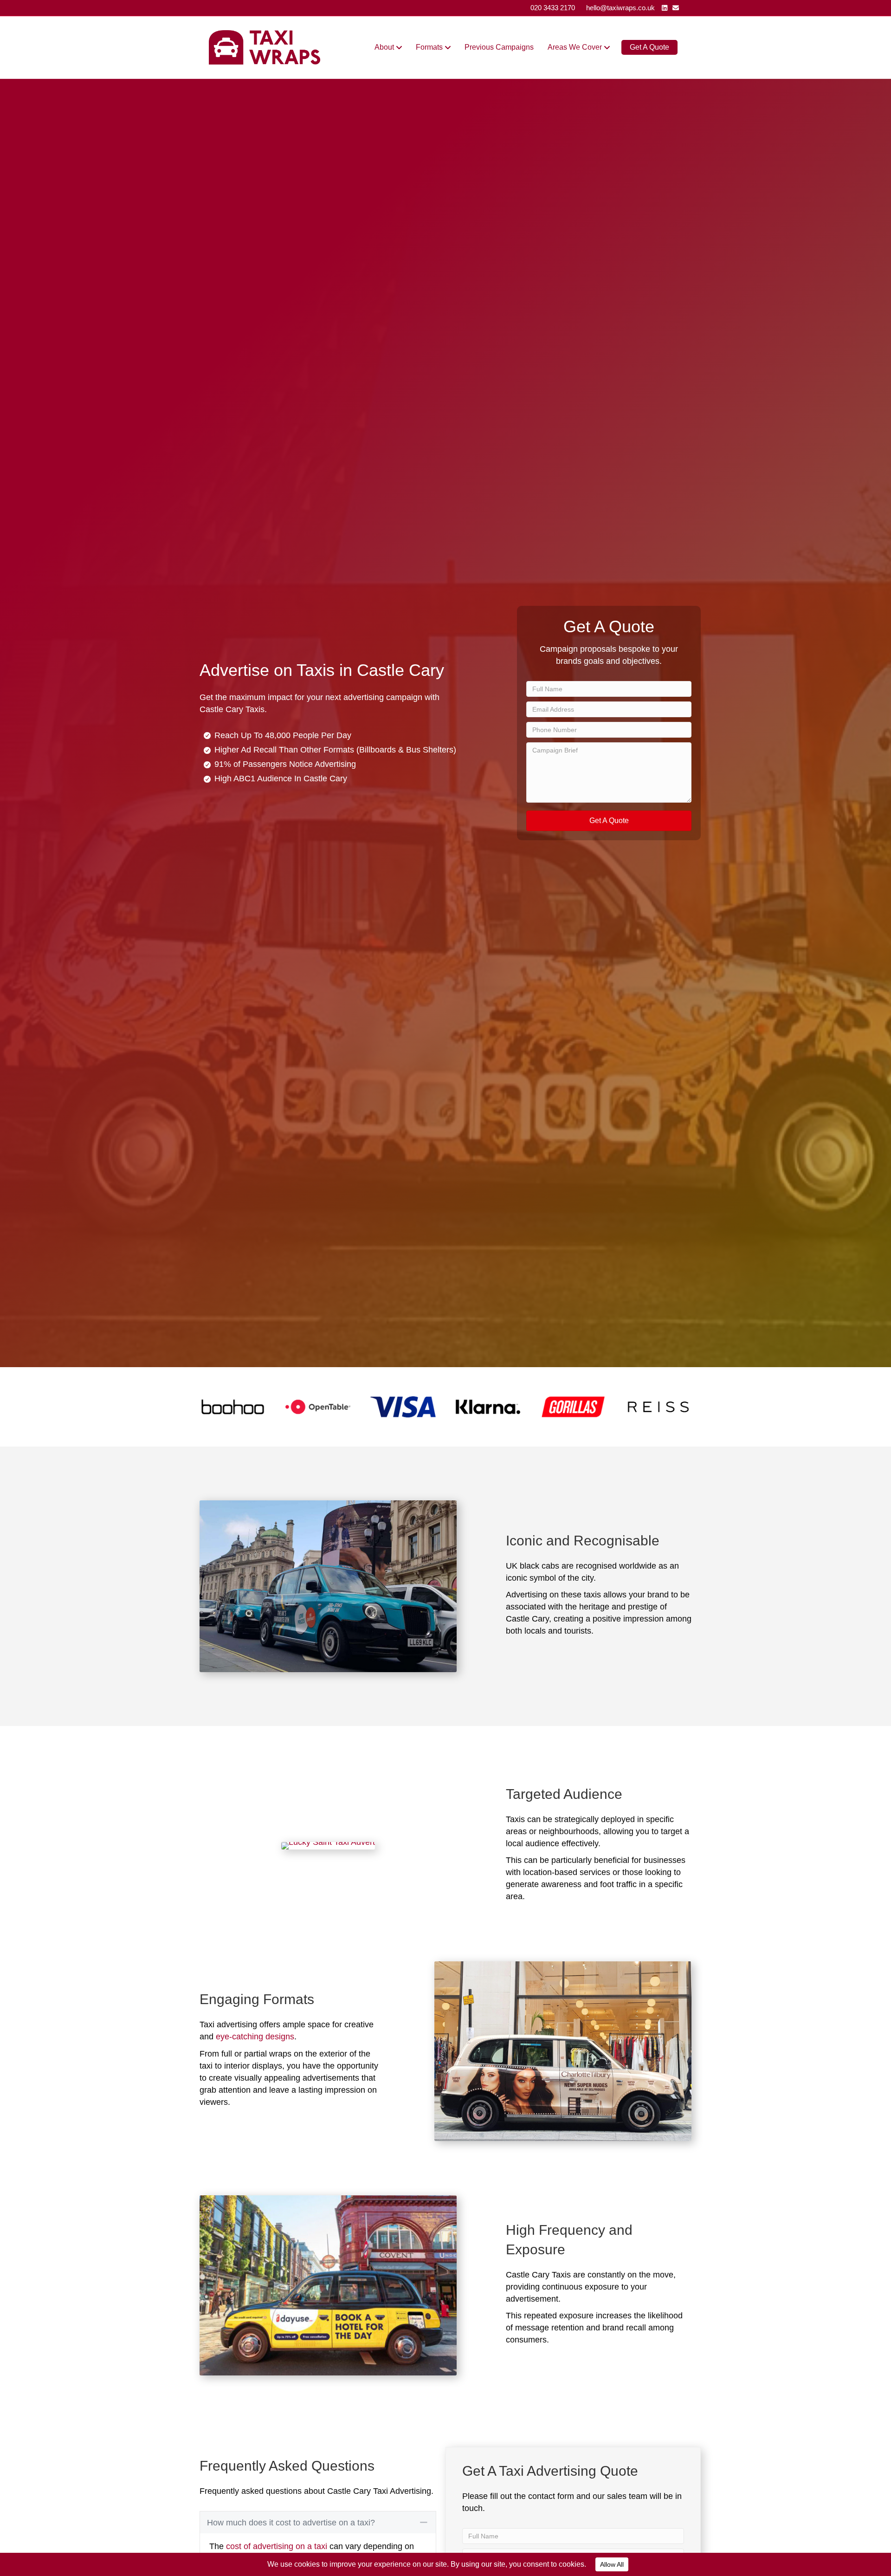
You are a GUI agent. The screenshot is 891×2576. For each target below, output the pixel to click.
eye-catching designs (255, 2037)
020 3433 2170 (553, 8)
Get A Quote (649, 47)
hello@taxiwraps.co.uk (620, 8)
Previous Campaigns (499, 47)
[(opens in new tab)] (233, 1406)
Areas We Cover (575, 47)
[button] (609, 821)
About (384, 47)
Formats (429, 47)
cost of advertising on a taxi (277, 2546)
